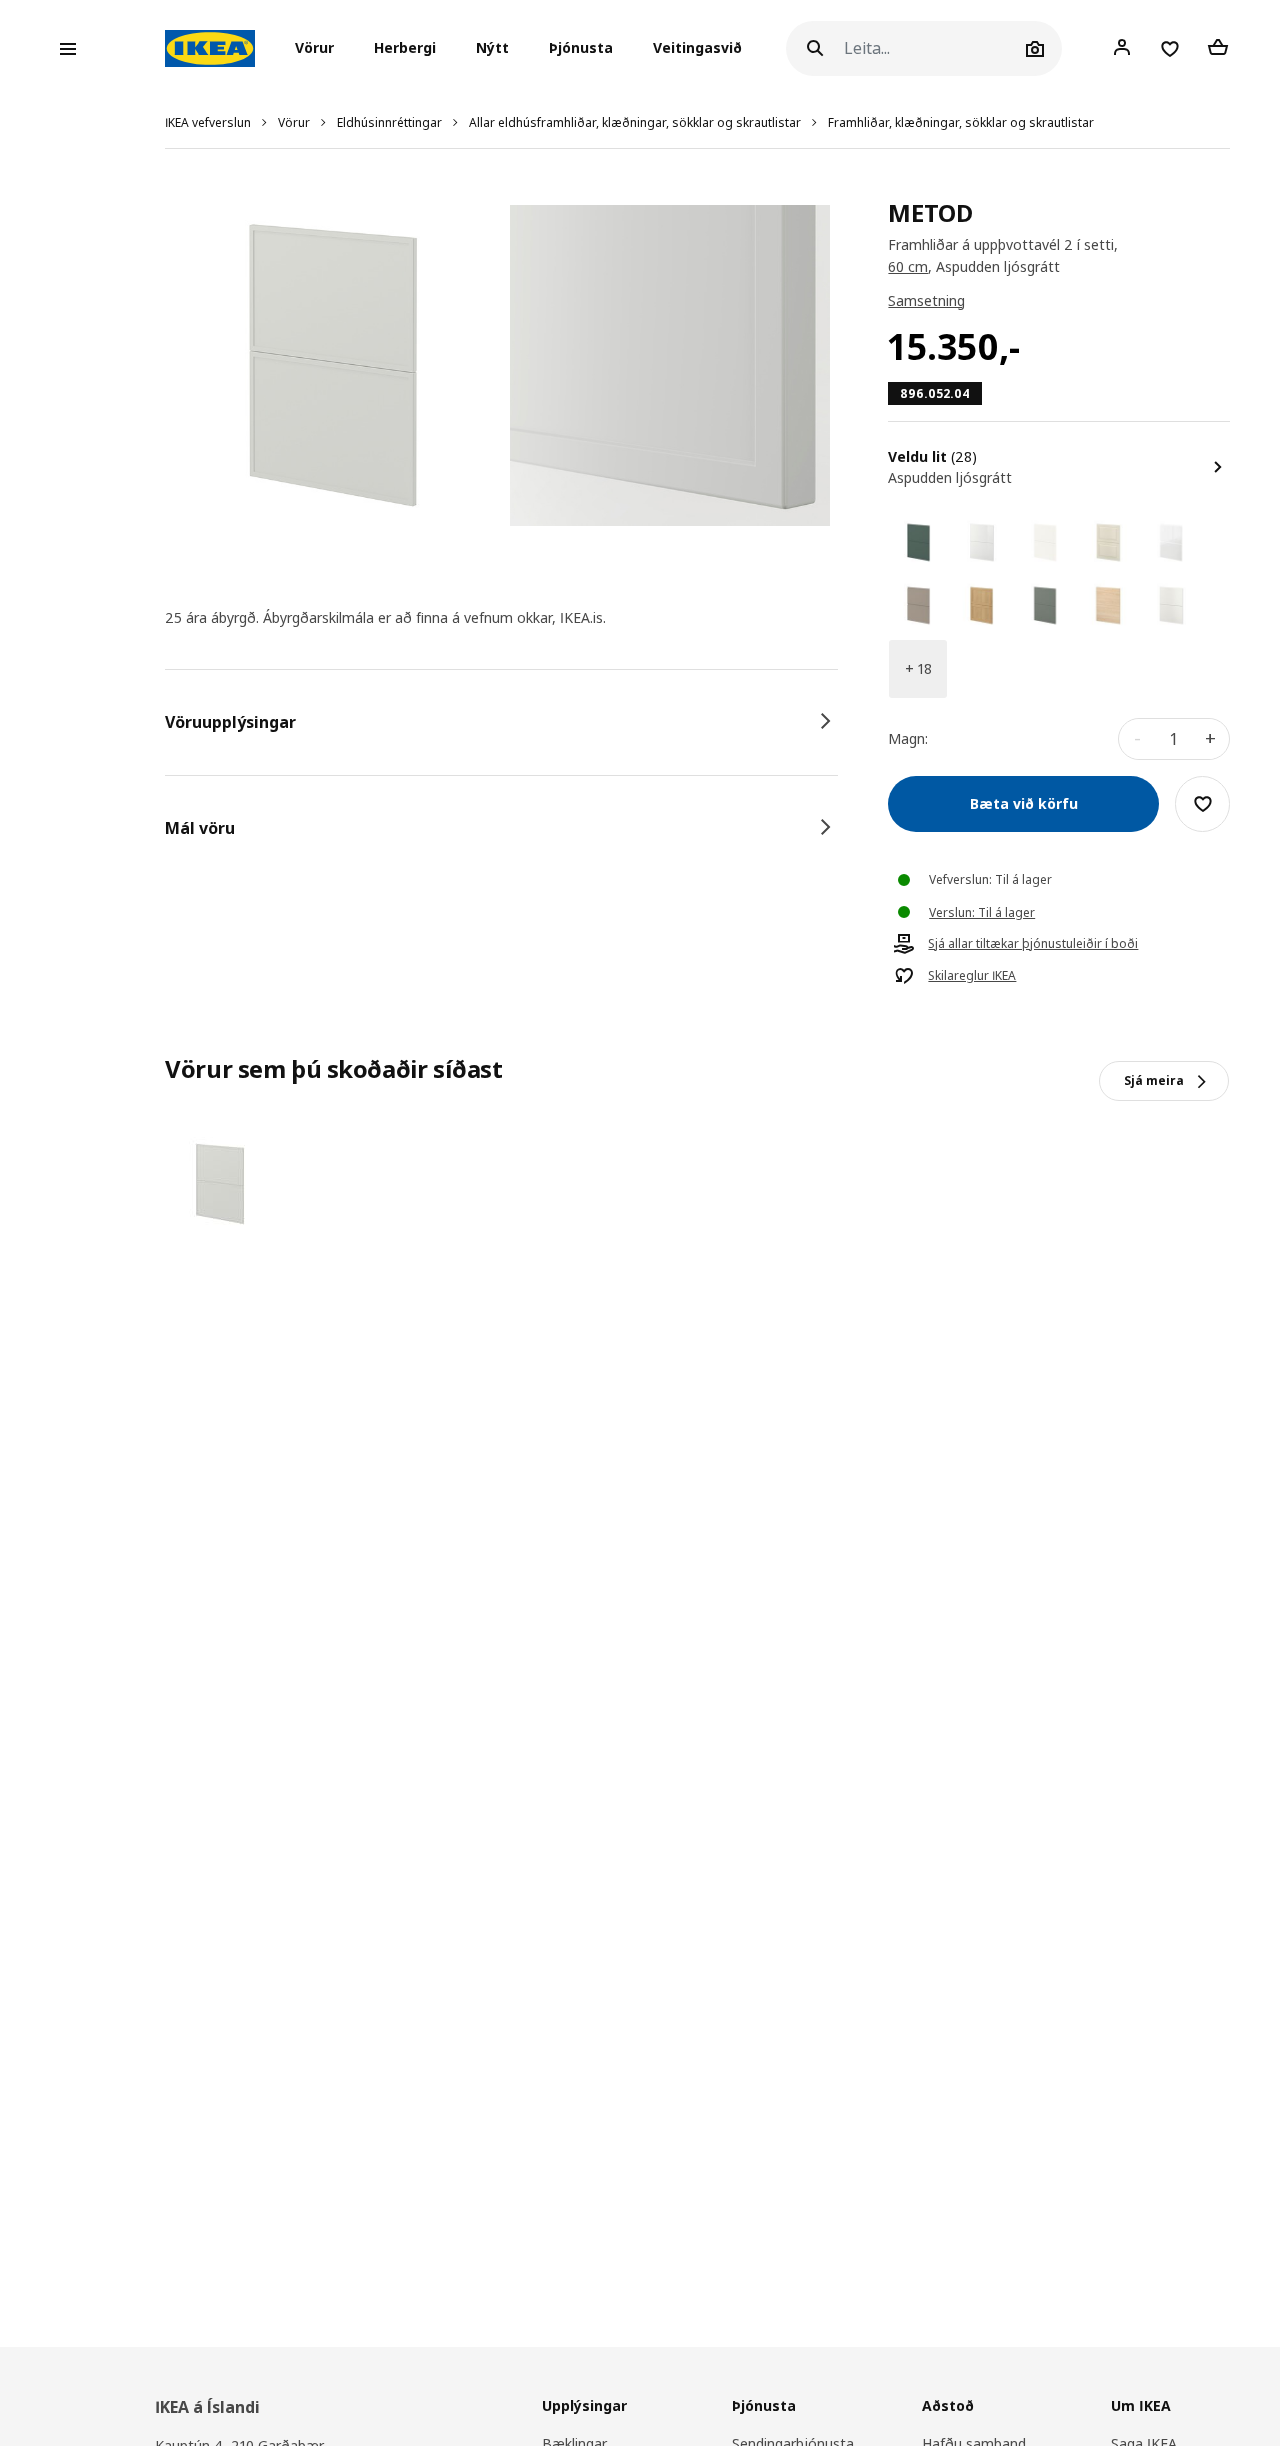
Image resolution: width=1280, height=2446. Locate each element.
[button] (320, 49)
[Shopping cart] (1218, 48)
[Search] (815, 48)
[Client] (1122, 48)
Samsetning (926, 300)
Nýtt (492, 48)
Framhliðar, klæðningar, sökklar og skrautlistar (961, 122)
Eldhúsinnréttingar (389, 122)
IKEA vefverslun (208, 122)
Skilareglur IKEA (972, 976)
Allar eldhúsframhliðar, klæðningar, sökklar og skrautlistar (635, 122)
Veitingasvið (697, 48)
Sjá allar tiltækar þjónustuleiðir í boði (1033, 944)
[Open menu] (68, 49)
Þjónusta (581, 48)
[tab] (501, 722)
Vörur (294, 122)
